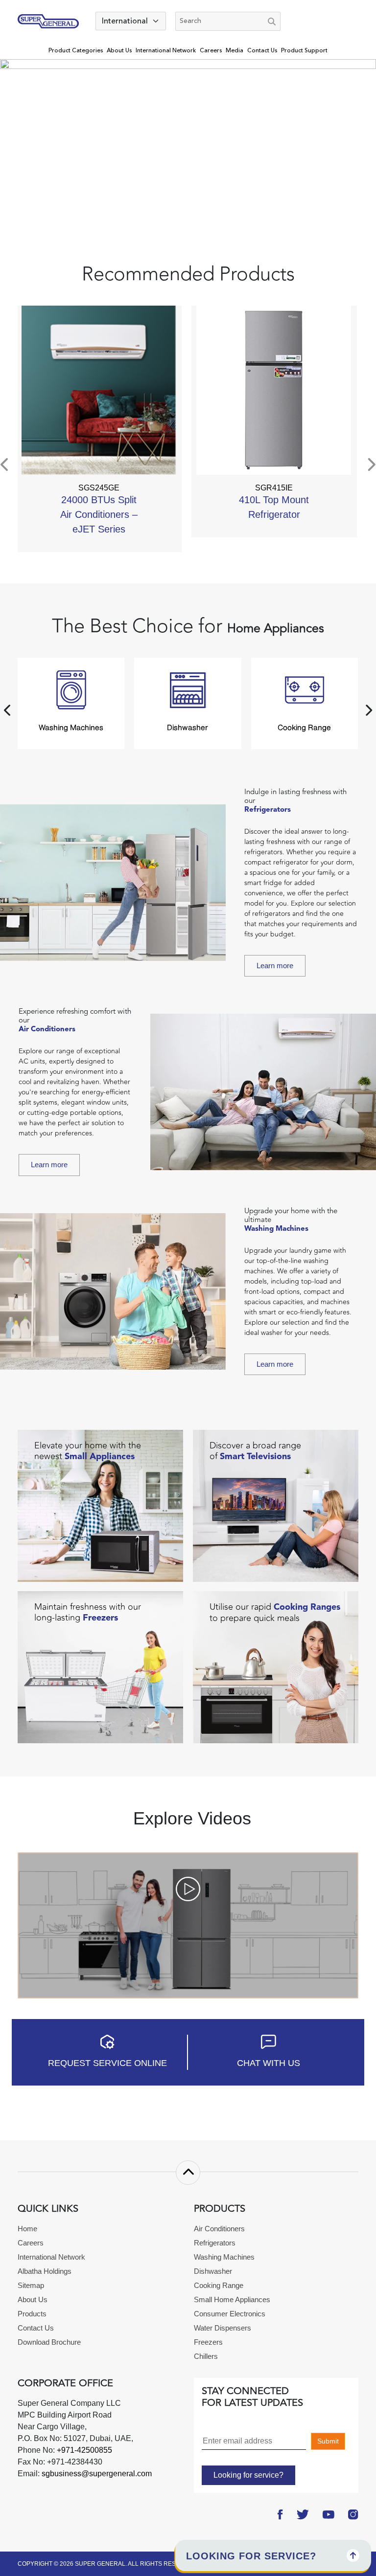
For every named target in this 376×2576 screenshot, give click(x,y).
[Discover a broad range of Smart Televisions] (276, 1505)
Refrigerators (215, 2243)
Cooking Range (219, 2285)
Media (235, 51)
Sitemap (31, 2285)
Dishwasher (213, 2271)
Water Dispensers (223, 2328)
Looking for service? (248, 2475)
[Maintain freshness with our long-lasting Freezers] (100, 1667)
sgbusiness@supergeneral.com (97, 2474)
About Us (119, 51)
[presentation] (5, 465)
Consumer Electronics (230, 2314)
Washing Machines (224, 2257)
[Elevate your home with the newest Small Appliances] (100, 1505)
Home (27, 2229)
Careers (211, 51)
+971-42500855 (83, 2450)
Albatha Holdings (45, 2271)
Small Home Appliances (232, 2299)
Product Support (304, 51)
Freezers (208, 2342)
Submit (328, 2441)
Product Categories (76, 51)
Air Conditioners (219, 2229)
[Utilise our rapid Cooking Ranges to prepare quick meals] (276, 1667)
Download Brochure (49, 2342)
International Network (166, 51)
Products (32, 2314)
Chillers (206, 2356)
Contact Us (262, 51)
